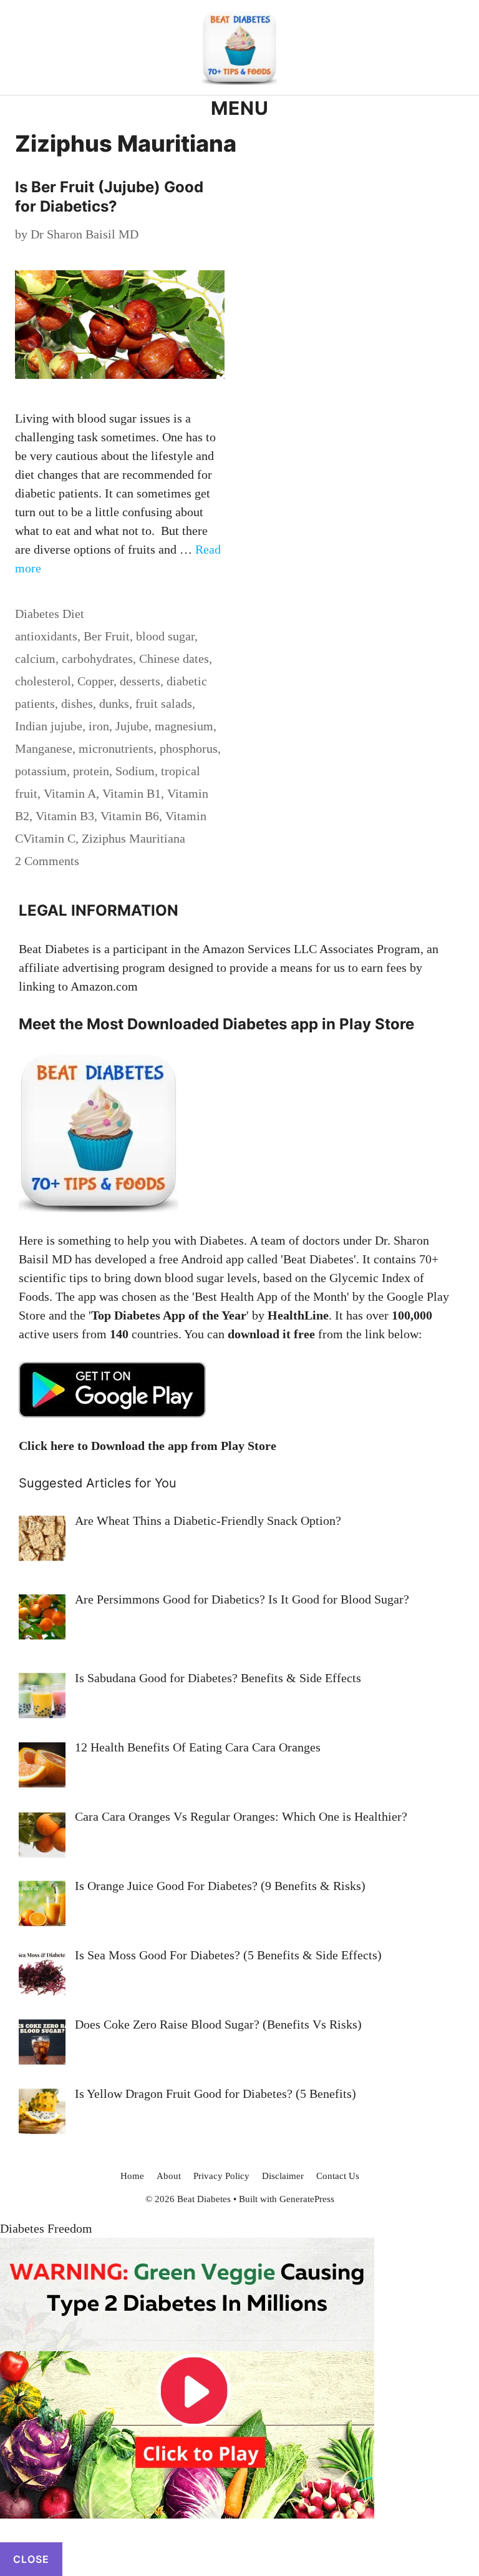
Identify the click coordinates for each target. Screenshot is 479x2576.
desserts (140, 681)
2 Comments (47, 861)
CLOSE (31, 2559)
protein (91, 771)
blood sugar (165, 636)
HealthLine (298, 1315)
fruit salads (164, 703)
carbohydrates (97, 659)
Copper (95, 681)
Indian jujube (49, 726)
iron (99, 726)
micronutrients (116, 748)
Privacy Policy (221, 2176)
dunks (114, 703)
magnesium (184, 726)
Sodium (135, 771)
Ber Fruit (107, 636)
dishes (77, 703)
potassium (41, 771)
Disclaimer (283, 2176)
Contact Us (338, 2176)
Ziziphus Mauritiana (133, 838)
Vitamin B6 (130, 816)
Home (132, 2176)
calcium (35, 659)
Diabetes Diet (50, 614)
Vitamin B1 (132, 793)
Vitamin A (70, 793)
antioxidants (46, 636)
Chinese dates (174, 659)
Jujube (132, 726)
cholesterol (43, 681)
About (169, 2176)
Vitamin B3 (65, 816)
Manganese (44, 748)
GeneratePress (307, 2199)
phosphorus (189, 748)
